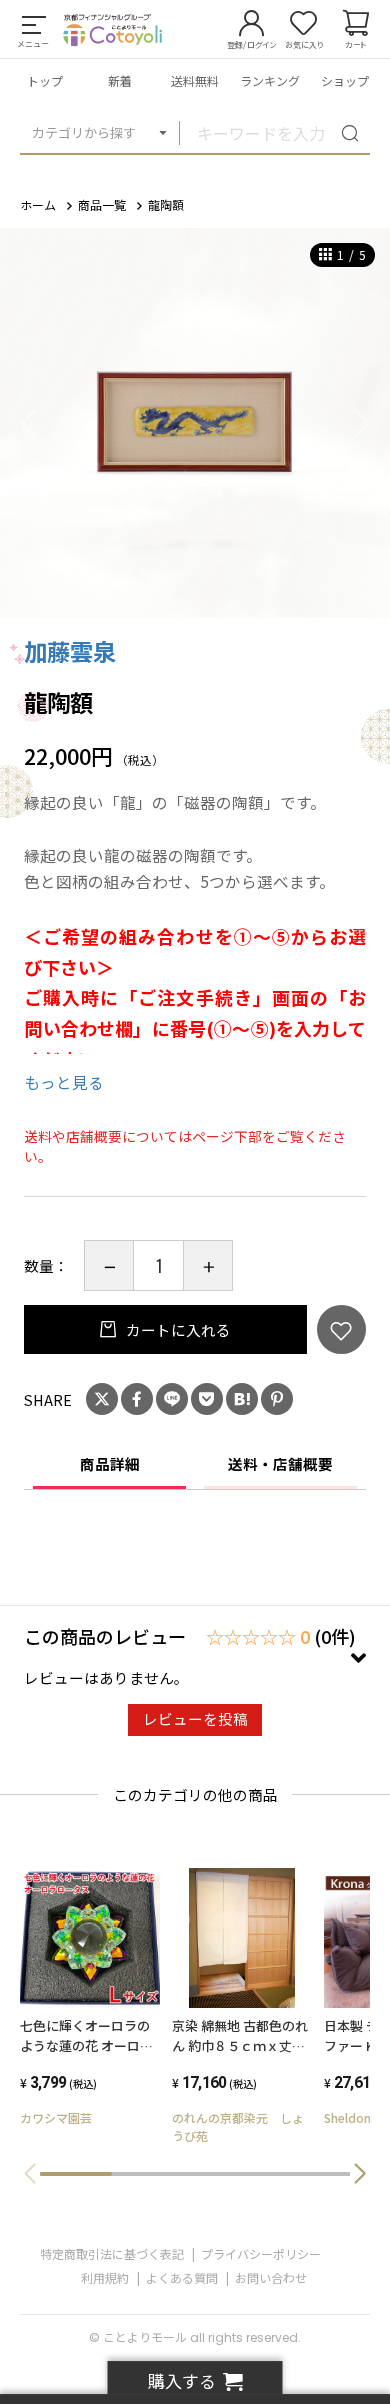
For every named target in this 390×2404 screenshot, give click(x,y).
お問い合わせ (271, 2277)
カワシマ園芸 (56, 2117)
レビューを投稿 (195, 1718)
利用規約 (105, 2277)
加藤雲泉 (70, 651)
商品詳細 (110, 1463)
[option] (195, 423)
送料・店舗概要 (280, 1463)
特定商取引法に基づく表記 (112, 2253)
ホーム (38, 204)
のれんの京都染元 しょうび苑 (238, 2126)
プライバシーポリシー (261, 2253)
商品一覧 (102, 204)
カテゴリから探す (84, 132)
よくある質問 (182, 2277)
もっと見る (64, 1082)
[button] (360, 2174)
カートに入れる (177, 1329)
